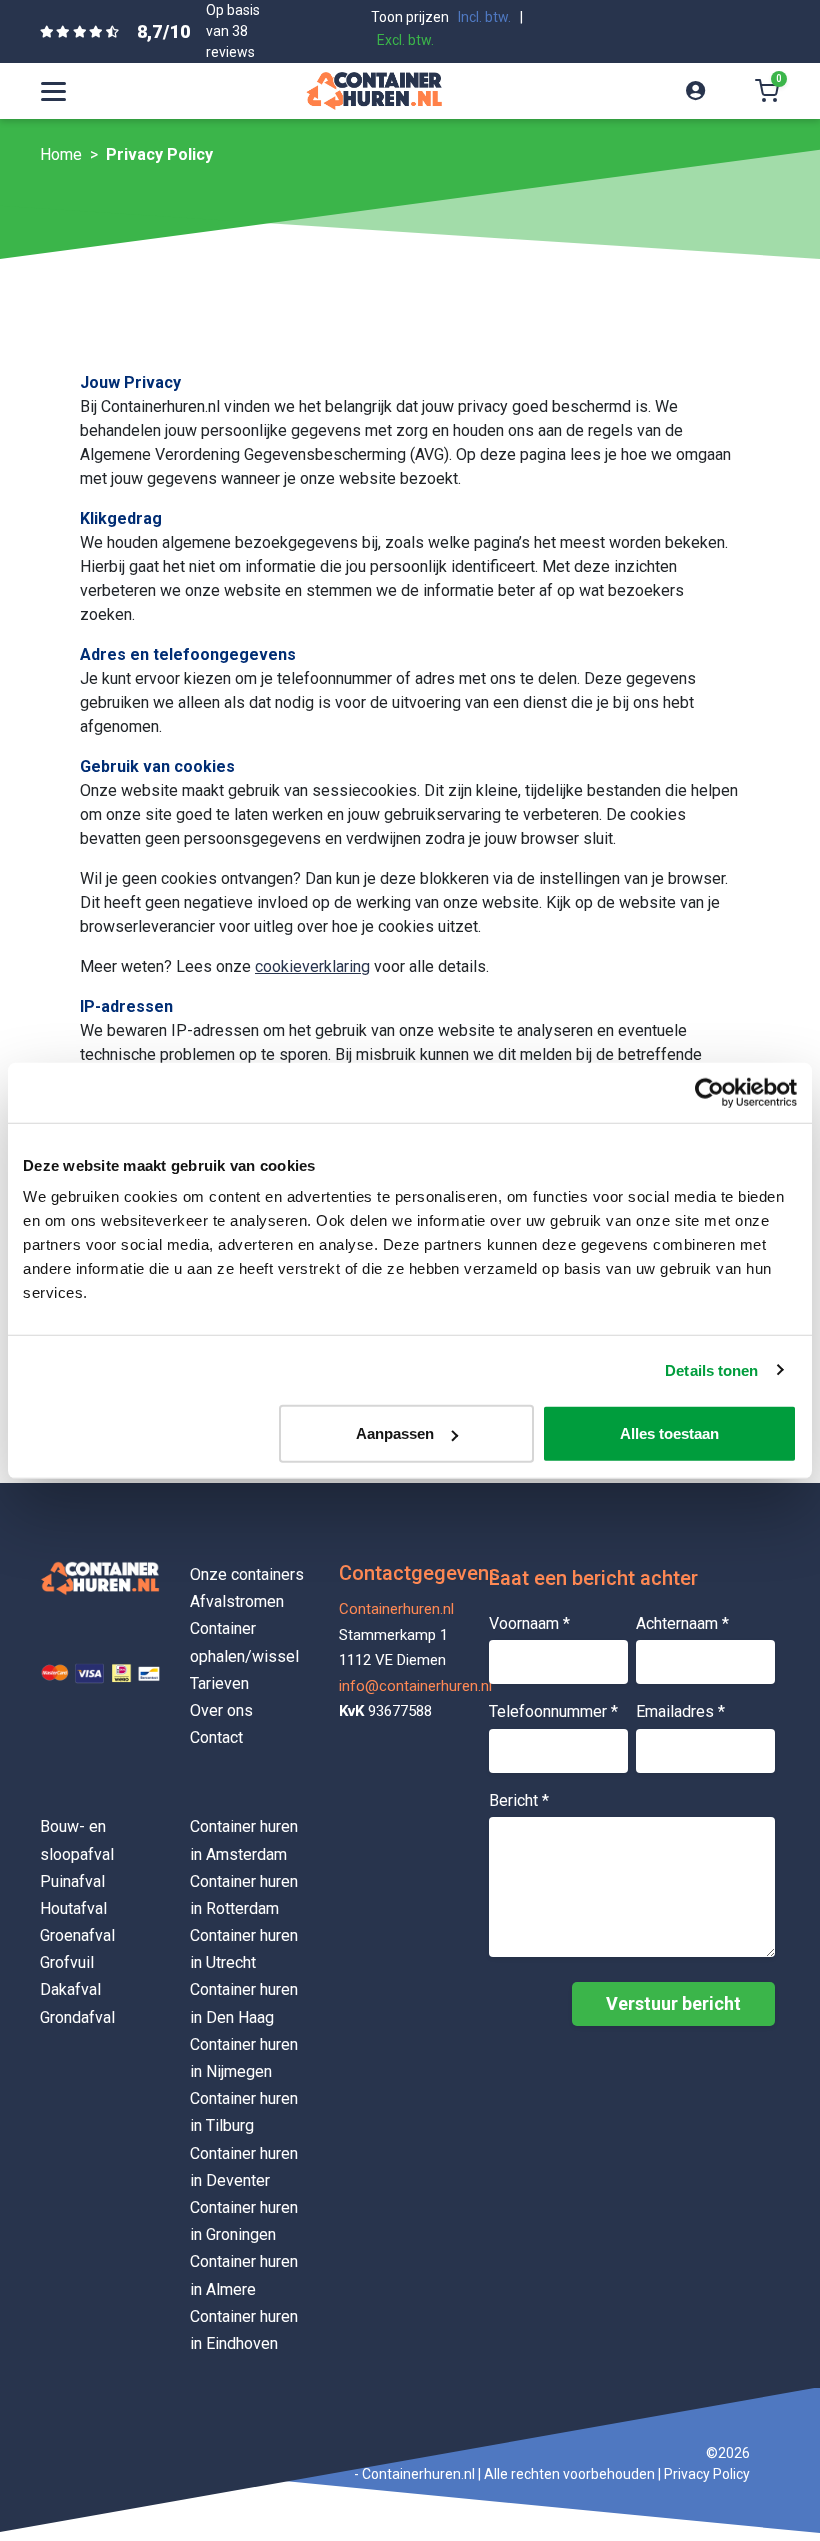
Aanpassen (395, 1433)
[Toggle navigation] (53, 91)
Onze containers (247, 1574)
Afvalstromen (237, 1601)
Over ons (221, 1710)
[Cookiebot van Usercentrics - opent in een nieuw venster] (709, 1092)
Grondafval (77, 2017)
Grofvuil (67, 1962)
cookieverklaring (312, 966)
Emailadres (680, 1711)
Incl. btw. (484, 17)
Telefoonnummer (553, 1711)
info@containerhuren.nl (399, 1686)
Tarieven (219, 1683)
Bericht (519, 1800)
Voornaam (529, 1623)
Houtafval (73, 1908)
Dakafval (70, 1989)
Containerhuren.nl (396, 1609)
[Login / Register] (695, 91)
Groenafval (77, 1935)
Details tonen (711, 1369)
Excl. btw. (405, 40)
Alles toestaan (669, 1433)
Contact (216, 1737)
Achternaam (682, 1623)
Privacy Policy (707, 2474)
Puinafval (72, 1881)
